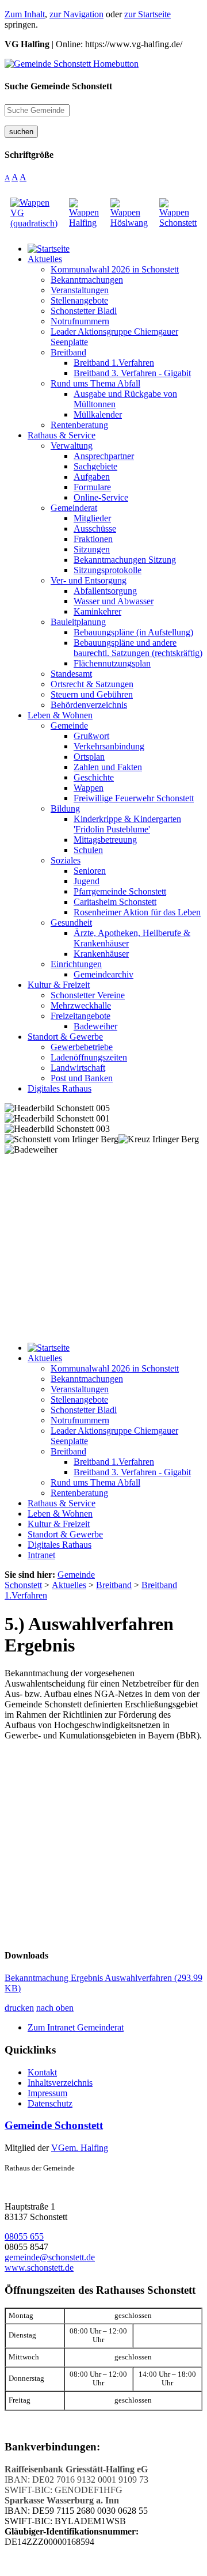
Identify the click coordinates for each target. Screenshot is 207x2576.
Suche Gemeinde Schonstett (58, 86)
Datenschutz (50, 2103)
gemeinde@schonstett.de (50, 2257)
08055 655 (24, 2236)
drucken (19, 2008)
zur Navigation (76, 14)
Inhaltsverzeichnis (60, 2083)
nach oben (55, 2008)
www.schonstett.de (39, 2268)
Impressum (47, 2093)
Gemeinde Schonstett (54, 2125)
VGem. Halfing (80, 2148)
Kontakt (42, 2072)
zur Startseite (147, 14)
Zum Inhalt (25, 14)
